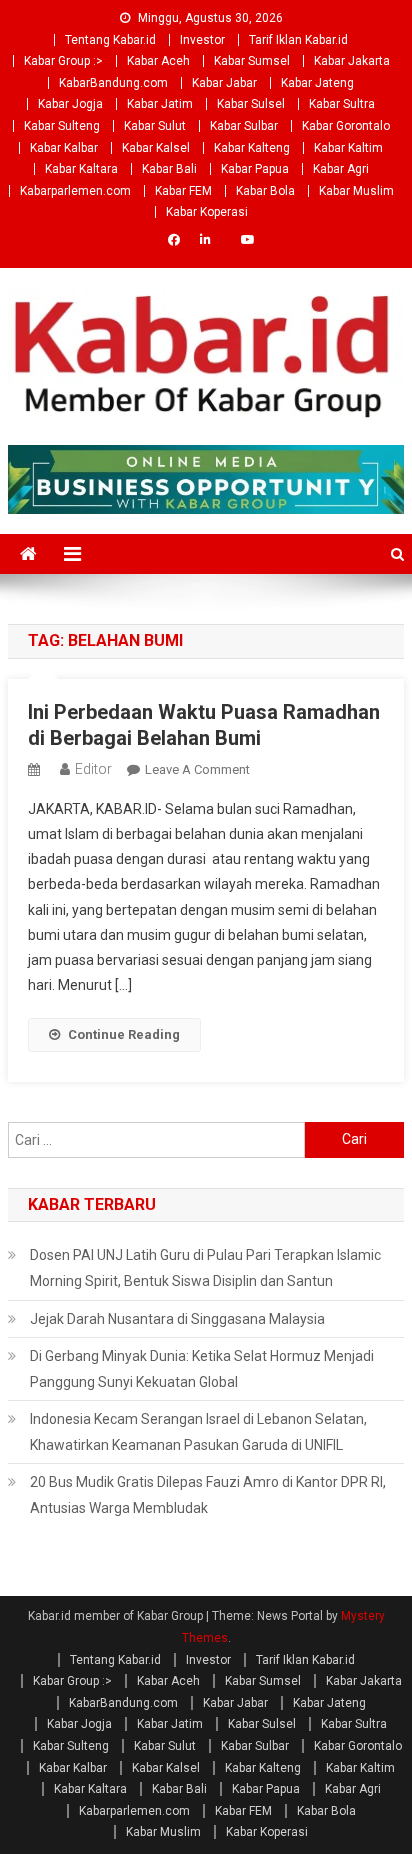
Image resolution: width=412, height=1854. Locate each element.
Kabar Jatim (160, 104)
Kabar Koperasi (207, 212)
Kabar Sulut (155, 126)
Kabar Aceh (158, 61)
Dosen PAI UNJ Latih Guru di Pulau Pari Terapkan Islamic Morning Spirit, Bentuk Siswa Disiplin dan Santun (205, 1268)
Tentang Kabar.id (110, 40)
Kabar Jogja (70, 104)
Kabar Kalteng (252, 148)
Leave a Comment (197, 769)
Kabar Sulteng (62, 126)
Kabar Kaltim (348, 148)
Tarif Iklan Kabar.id (298, 40)
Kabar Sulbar (244, 126)
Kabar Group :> (63, 61)
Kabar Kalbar (64, 148)
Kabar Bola (265, 191)
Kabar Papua (255, 169)
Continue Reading (124, 1034)
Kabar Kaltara (81, 169)
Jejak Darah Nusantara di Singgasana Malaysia (177, 1319)
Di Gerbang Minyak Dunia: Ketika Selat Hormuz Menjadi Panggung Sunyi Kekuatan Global (202, 1369)
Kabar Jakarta (352, 61)
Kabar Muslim (356, 191)
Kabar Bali (169, 169)
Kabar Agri (341, 169)
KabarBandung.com (113, 83)
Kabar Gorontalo (346, 126)
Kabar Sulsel (251, 104)
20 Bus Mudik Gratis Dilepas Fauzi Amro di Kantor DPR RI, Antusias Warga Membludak (208, 1495)
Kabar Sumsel (252, 61)
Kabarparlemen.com (75, 191)
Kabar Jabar (224, 83)
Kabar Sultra (342, 104)
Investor (202, 40)
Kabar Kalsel (156, 148)
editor (93, 769)
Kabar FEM (183, 191)
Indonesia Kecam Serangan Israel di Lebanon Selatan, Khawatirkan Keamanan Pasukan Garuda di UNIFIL (198, 1432)
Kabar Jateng (317, 83)
